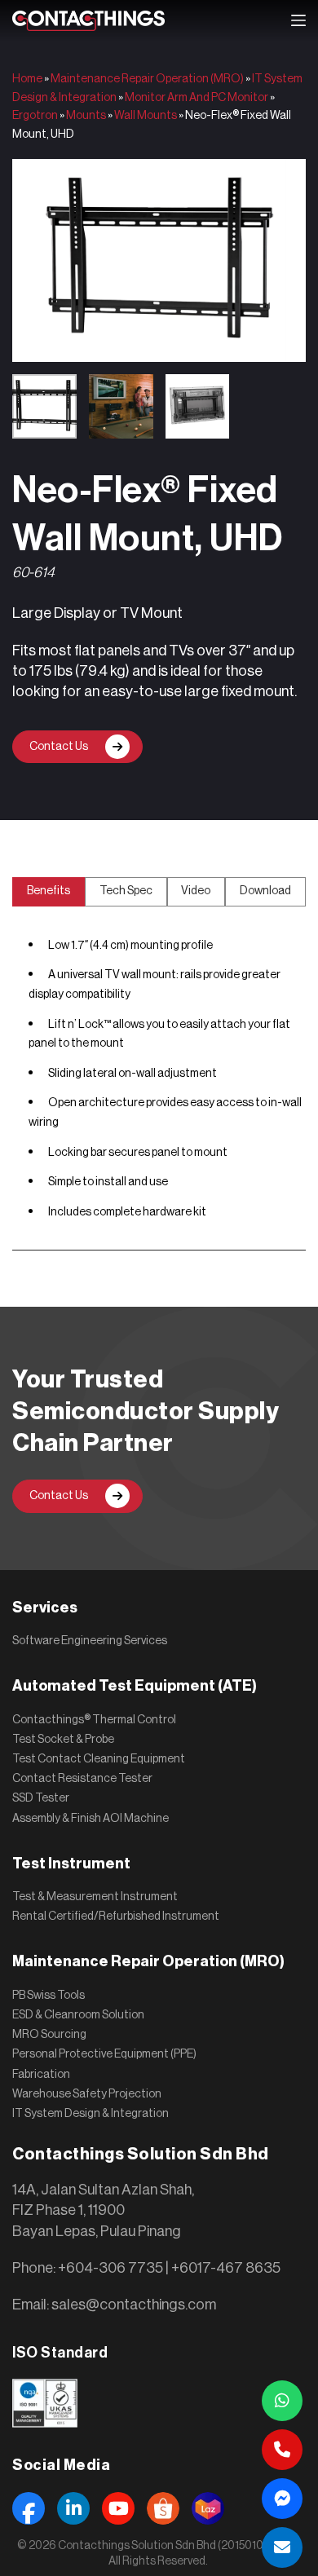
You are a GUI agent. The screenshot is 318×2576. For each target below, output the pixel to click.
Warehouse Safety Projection (87, 2094)
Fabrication (41, 2075)
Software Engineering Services (90, 1641)
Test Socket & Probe (63, 1740)
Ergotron (35, 116)
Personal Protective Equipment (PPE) (104, 2054)
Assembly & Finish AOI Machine (91, 1819)
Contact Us (59, 747)
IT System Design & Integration (91, 2114)
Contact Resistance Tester (82, 1779)
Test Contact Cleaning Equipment (99, 1759)
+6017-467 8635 (226, 2268)
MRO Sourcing (49, 2035)
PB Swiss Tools (49, 1996)
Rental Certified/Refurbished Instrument (116, 1917)
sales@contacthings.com (134, 2305)
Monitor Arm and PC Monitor (197, 98)
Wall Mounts (146, 116)
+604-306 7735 (110, 2268)
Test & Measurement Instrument (95, 1897)
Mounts (86, 116)
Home (27, 79)
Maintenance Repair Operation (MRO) (147, 79)
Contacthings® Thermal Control (94, 1720)
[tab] (49, 892)
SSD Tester (41, 1798)
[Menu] (298, 20)
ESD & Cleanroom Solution (78, 2015)
